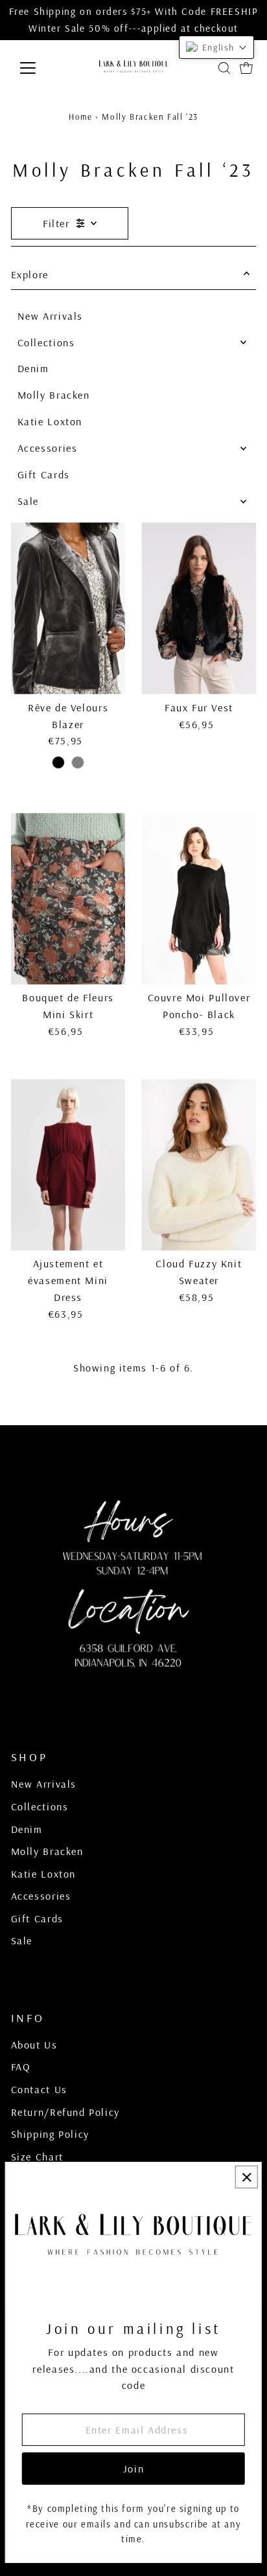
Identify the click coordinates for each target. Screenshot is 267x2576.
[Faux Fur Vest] (199, 608)
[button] (216, 47)
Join (133, 2469)
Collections (46, 342)
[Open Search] (224, 68)
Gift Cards (44, 474)
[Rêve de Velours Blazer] (68, 608)
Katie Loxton (50, 421)
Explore (30, 274)
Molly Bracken (54, 395)
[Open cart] (246, 68)
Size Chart (37, 2157)
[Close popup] (247, 2177)
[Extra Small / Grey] (78, 762)
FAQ (21, 2067)
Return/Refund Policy (65, 2112)
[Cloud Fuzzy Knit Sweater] (199, 1165)
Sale (28, 501)
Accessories (48, 448)
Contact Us (39, 2089)
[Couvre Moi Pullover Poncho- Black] (199, 899)
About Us (34, 2045)
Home (80, 117)
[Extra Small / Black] (58, 762)
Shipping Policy (50, 2134)
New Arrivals (50, 316)
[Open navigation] (40, 68)
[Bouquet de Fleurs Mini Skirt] (68, 899)
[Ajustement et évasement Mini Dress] (68, 1165)
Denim (33, 368)
